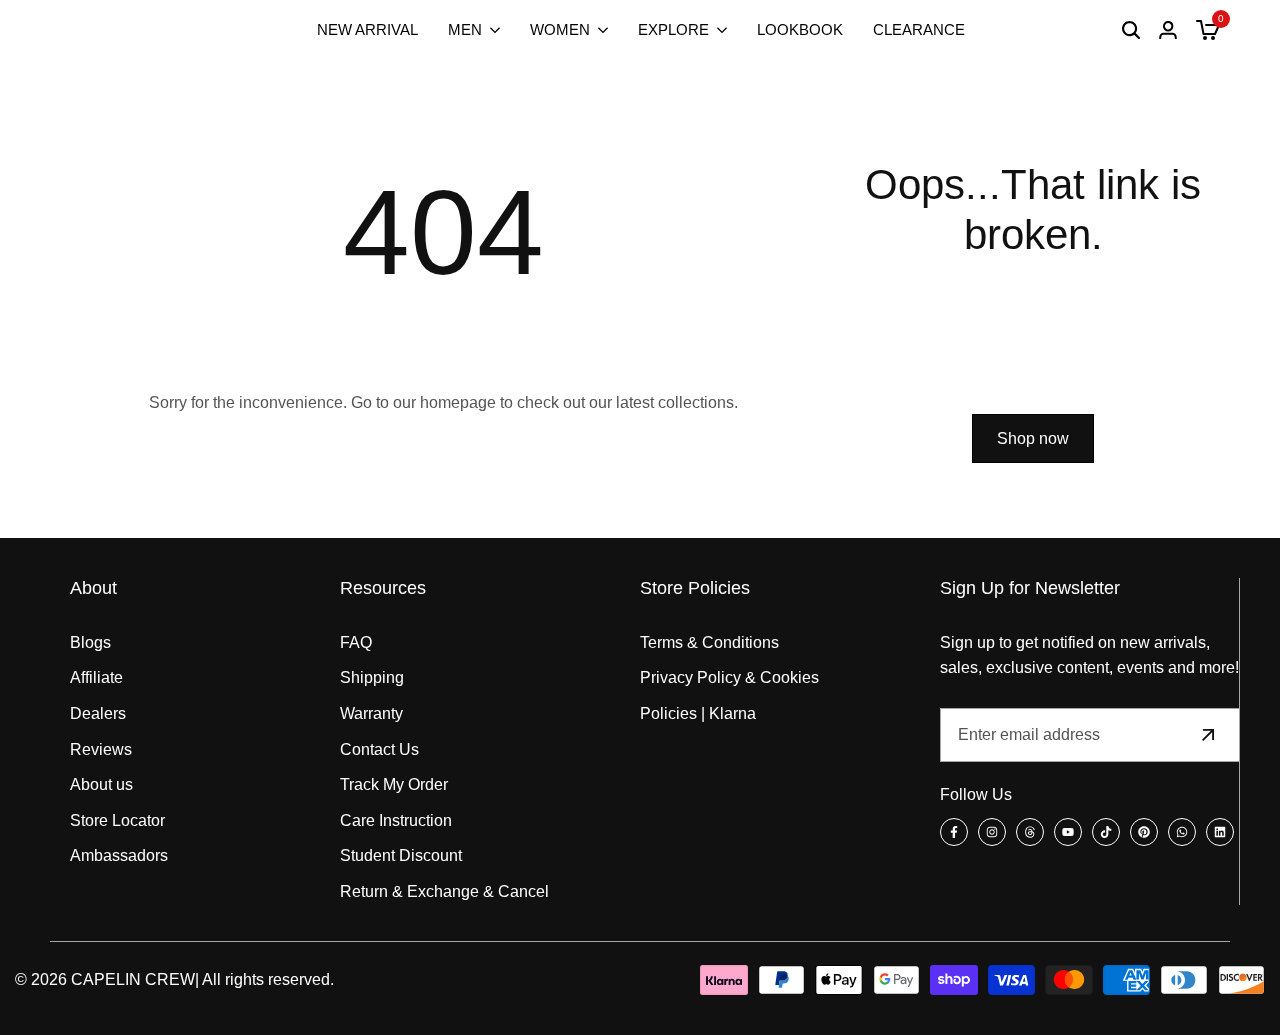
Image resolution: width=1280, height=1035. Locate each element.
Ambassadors (119, 855)
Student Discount (401, 855)
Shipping (372, 677)
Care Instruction (396, 820)
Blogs (90, 642)
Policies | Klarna (698, 713)
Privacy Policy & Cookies (729, 677)
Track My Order (394, 784)
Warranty (371, 713)
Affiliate (96, 677)
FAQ (356, 642)
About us (101, 784)
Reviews (101, 749)
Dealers (98, 713)
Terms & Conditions (709, 642)
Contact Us (379, 749)
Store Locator (117, 820)
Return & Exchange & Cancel (444, 891)
